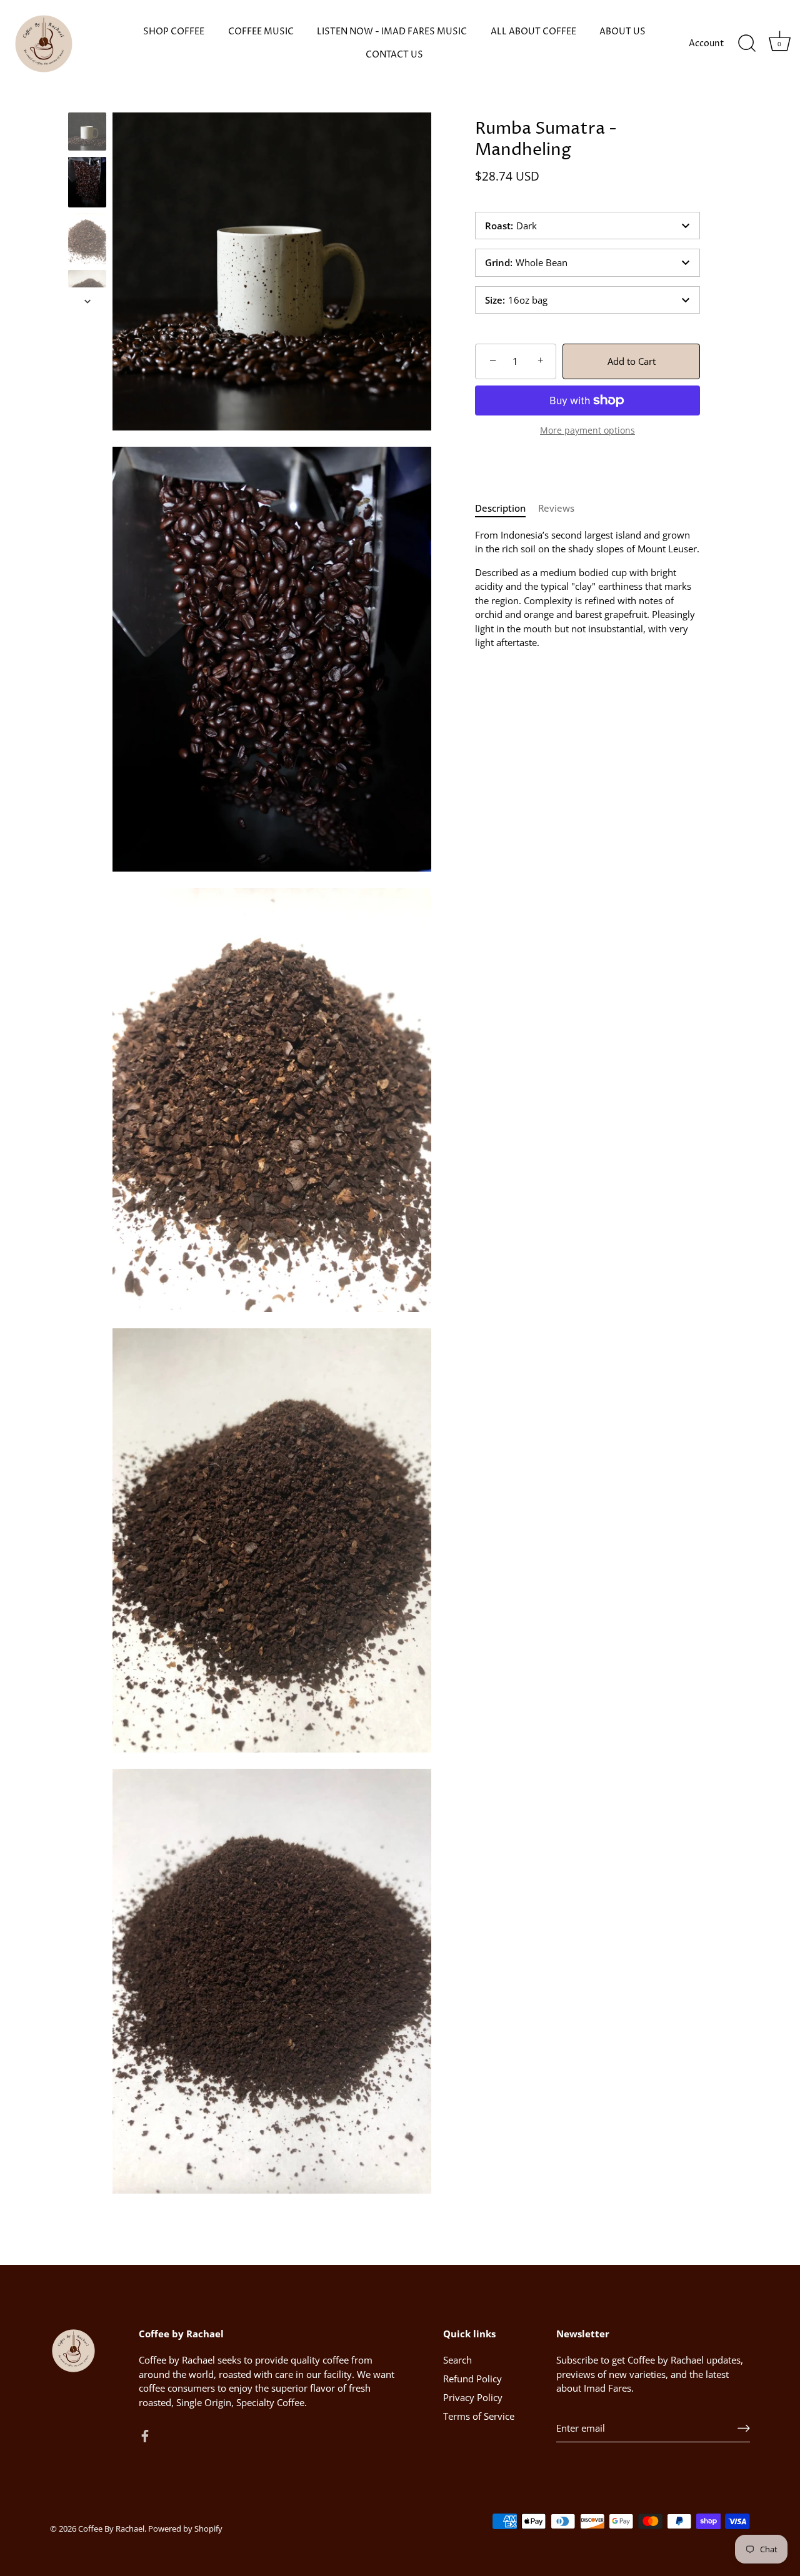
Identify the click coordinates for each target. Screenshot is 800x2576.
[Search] (747, 44)
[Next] (87, 301)
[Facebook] (145, 2435)
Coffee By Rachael (111, 2528)
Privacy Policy (473, 2397)
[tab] (507, 508)
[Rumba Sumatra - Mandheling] (87, 132)
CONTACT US (394, 55)
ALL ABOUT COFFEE (533, 32)
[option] (87, 133)
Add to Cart (632, 361)
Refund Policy (472, 2379)
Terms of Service (479, 2416)
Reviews (556, 508)
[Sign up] (744, 2428)
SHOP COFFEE (174, 32)
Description (500, 508)
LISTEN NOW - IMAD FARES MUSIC (392, 32)
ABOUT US (622, 32)
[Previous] (87, 101)
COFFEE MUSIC (261, 32)
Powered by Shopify (185, 2528)
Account (707, 44)
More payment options (587, 430)
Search (457, 2360)
